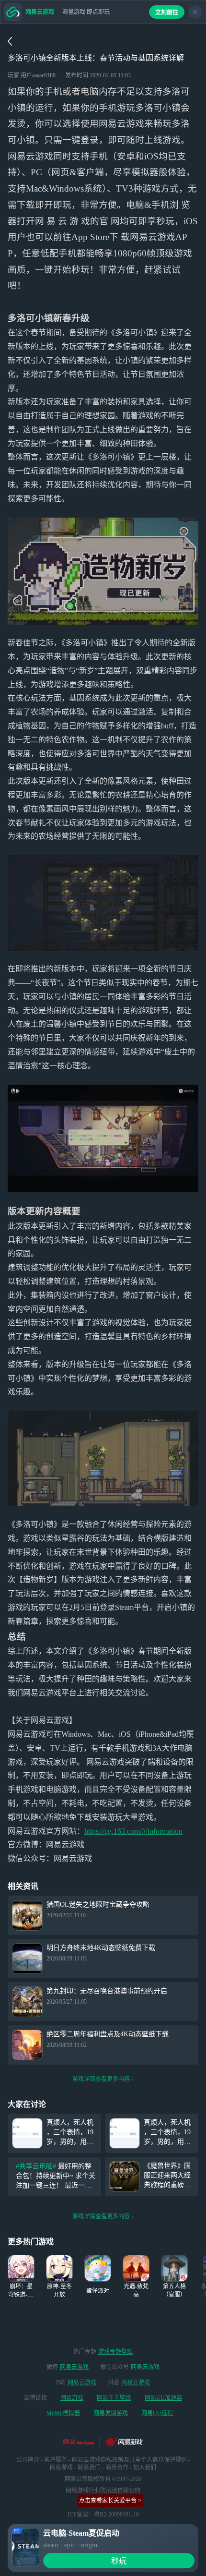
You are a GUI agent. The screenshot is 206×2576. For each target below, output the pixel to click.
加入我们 (145, 2467)
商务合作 (117, 2467)
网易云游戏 (74, 2367)
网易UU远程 (157, 2413)
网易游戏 (72, 2398)
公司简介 (28, 2460)
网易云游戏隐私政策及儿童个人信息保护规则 (129, 2460)
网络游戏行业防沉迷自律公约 (103, 2491)
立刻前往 (167, 12)
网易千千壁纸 (114, 2398)
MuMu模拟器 (63, 2413)
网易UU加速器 (163, 2398)
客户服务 (56, 2460)
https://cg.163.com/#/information (133, 1831)
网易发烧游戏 (111, 2413)
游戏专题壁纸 (115, 2352)
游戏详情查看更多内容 (101, 2079)
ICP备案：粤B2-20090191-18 (103, 2515)
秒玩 (119, 2561)
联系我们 (89, 2467)
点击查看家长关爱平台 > (110, 2501)
